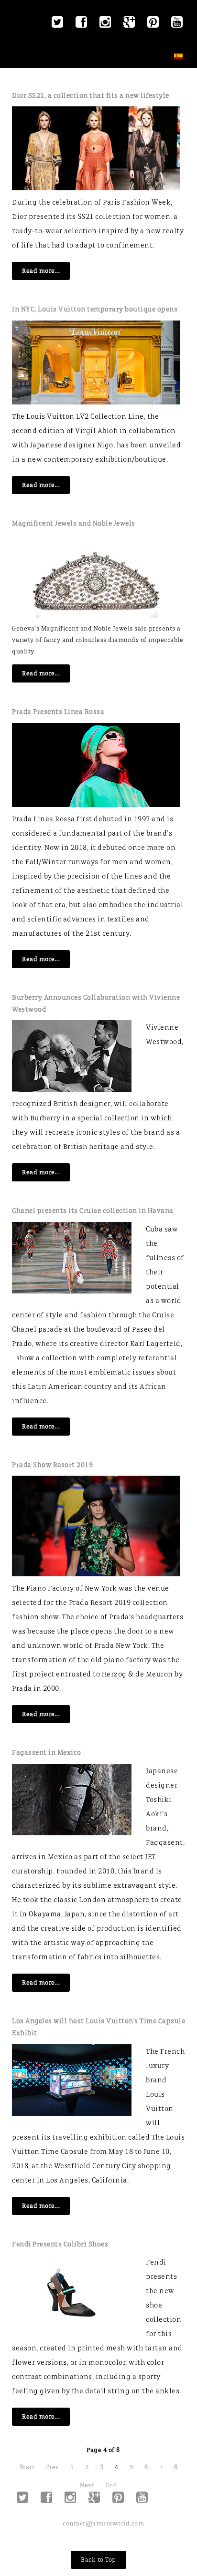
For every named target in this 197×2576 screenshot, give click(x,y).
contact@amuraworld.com (103, 2523)
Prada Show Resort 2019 (52, 1465)
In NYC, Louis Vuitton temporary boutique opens (95, 309)
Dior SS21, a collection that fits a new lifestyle (91, 95)
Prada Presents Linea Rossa (58, 712)
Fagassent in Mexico (47, 1752)
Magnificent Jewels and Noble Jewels (74, 523)
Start (27, 2467)
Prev (53, 2467)
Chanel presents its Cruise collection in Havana (93, 1210)
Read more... (41, 271)
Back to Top (98, 2560)
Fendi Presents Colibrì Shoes (60, 2244)
